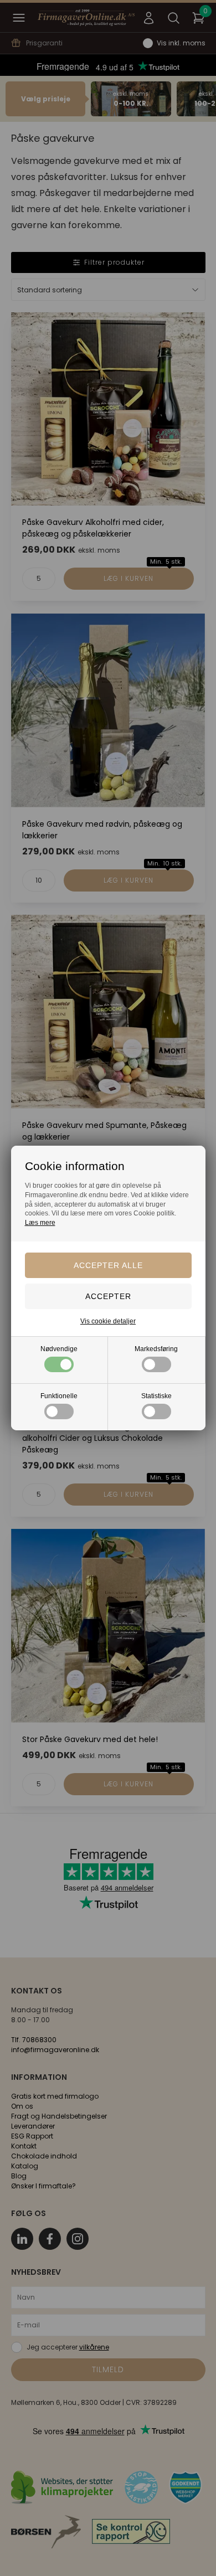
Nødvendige (59, 1349)
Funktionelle (59, 1396)
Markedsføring (156, 1349)
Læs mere (40, 1223)
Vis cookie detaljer (108, 1321)
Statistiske (156, 1396)
